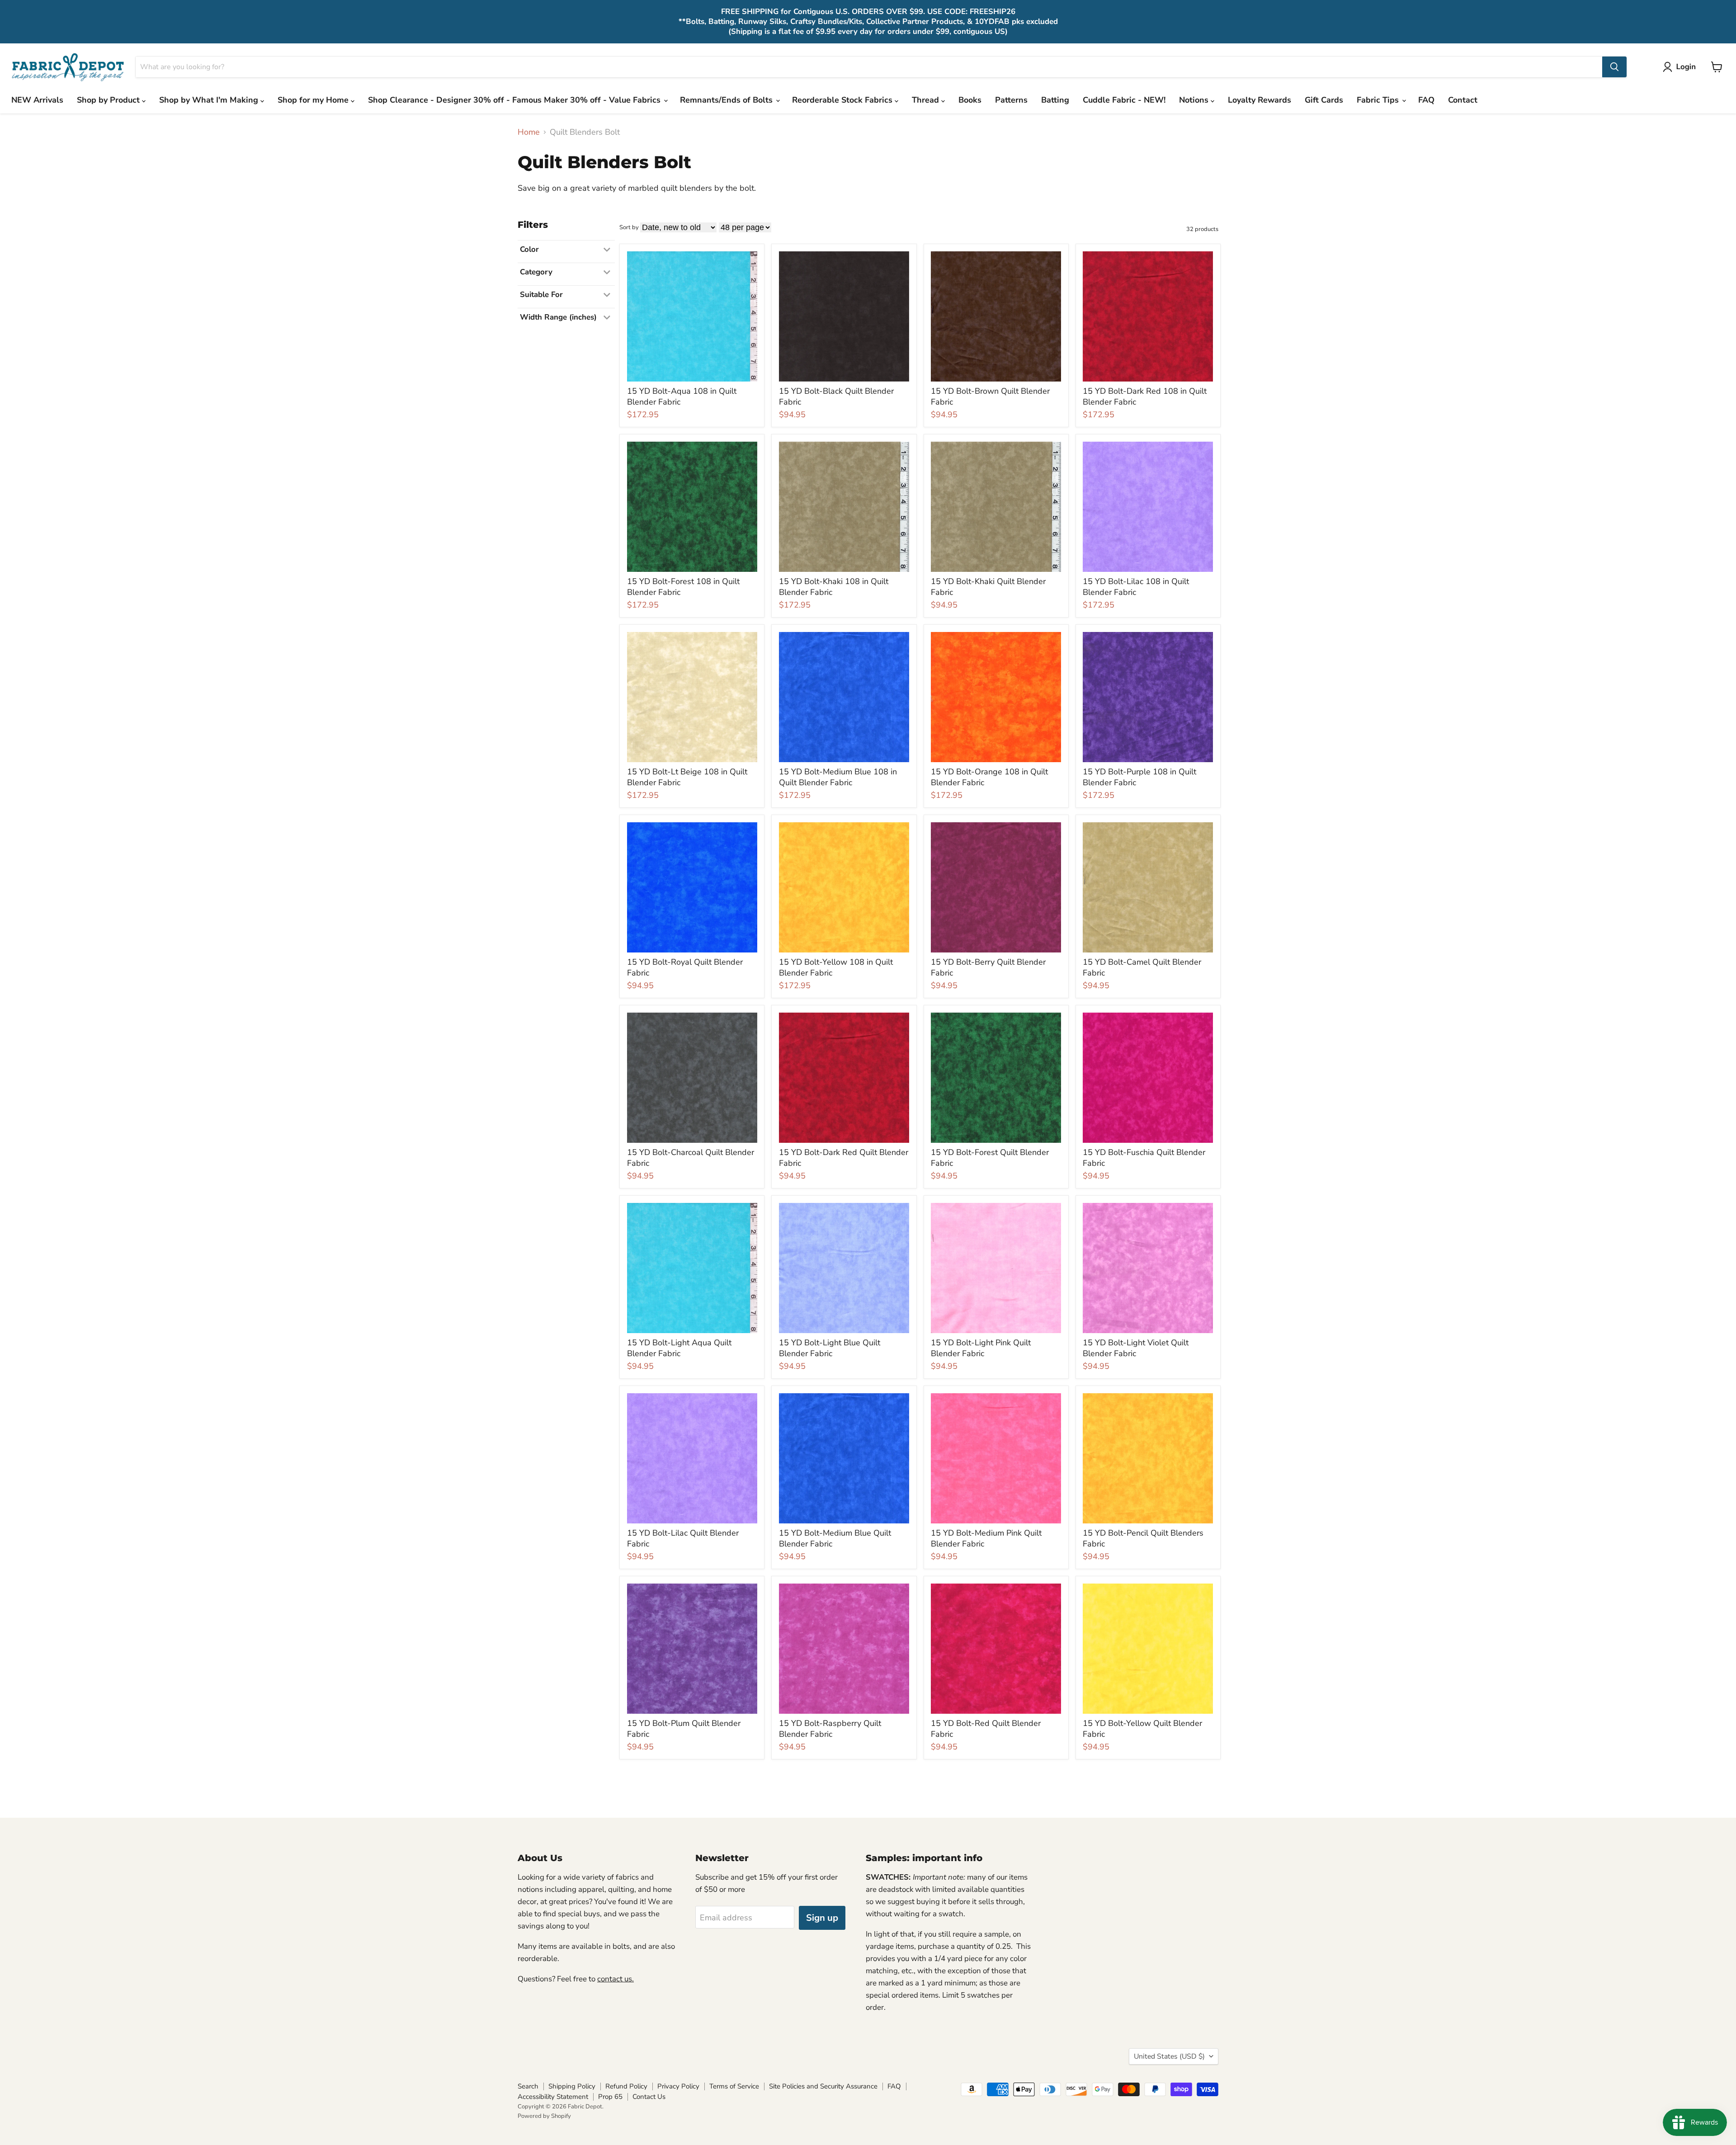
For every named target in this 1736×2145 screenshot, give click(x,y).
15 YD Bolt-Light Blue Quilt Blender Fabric (830, 1348)
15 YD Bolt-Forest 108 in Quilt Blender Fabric (683, 587)
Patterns (1011, 100)
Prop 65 (610, 2097)
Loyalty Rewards (1260, 100)
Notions (1195, 100)
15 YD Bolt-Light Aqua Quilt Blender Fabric (679, 1348)
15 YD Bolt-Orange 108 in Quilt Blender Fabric (989, 777)
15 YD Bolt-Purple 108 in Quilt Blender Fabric (1139, 777)
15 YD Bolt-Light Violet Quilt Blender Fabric (1136, 1348)
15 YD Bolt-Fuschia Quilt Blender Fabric (1144, 1158)
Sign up (822, 1918)
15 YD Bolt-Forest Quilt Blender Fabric (990, 1158)
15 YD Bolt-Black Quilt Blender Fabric (836, 396)
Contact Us (649, 2097)
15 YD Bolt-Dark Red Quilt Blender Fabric (844, 1158)
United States (1169, 2056)
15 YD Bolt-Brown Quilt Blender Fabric (990, 396)
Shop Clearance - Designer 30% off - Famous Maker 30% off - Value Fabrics (515, 100)
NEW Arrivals (37, 100)
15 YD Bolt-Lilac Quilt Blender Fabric (683, 1538)
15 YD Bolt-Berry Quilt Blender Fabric (988, 967)
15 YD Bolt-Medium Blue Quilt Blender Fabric (835, 1538)
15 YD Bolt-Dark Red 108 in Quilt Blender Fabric (1145, 396)
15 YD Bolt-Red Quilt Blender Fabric (986, 1729)
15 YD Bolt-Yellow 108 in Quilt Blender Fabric (836, 967)
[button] (1681, 67)
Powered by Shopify (544, 2116)
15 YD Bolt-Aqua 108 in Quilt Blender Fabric (682, 396)
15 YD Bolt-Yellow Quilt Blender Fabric (1142, 1729)
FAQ (1426, 100)
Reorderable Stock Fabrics (843, 100)
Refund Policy (626, 2086)
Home (529, 132)
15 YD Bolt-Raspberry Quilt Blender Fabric (830, 1729)
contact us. (616, 1979)
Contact (1463, 100)
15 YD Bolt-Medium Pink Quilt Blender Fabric (986, 1538)
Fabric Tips (1379, 100)
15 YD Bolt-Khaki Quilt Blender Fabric (988, 587)
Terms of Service (734, 2086)
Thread (927, 100)
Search (528, 2086)
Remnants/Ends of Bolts (727, 100)
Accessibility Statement (553, 2097)
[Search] (1614, 67)
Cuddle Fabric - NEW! (1124, 100)
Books (970, 100)
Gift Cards (1324, 100)
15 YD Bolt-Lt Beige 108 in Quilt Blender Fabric (687, 777)
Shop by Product (109, 100)
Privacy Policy (678, 2086)
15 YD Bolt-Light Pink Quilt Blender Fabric (981, 1348)
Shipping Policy (572, 2086)
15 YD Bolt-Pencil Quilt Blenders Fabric (1143, 1538)
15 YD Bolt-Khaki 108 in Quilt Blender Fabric (834, 587)
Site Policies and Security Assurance (823, 2086)
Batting (1055, 100)
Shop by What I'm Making (210, 100)
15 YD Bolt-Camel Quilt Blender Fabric (1142, 967)
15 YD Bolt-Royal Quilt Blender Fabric (685, 967)
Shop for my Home (314, 100)
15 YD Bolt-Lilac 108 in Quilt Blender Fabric (1136, 587)
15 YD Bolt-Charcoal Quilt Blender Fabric (691, 1158)
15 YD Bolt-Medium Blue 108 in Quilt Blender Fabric (838, 777)
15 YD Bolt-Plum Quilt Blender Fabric (684, 1729)
